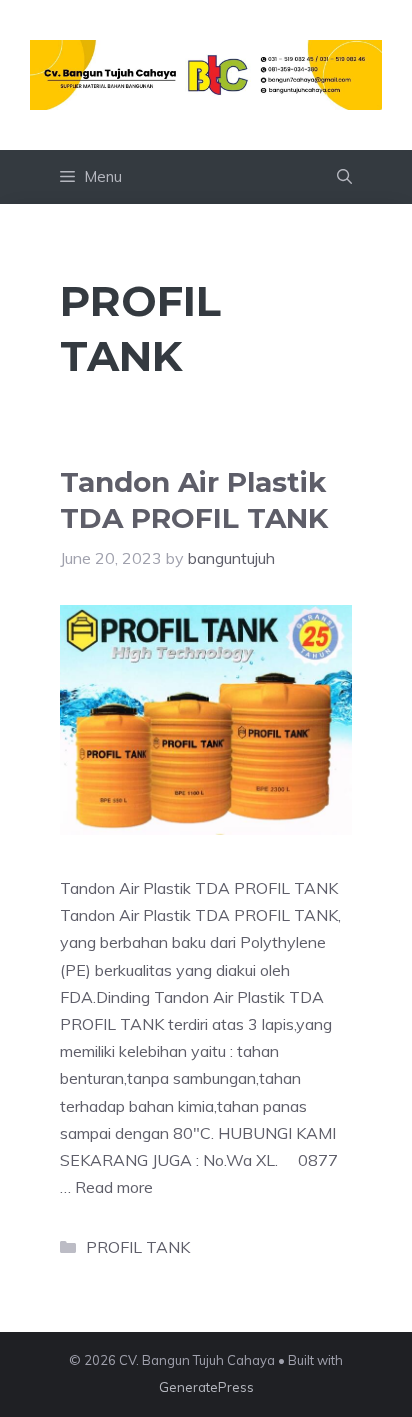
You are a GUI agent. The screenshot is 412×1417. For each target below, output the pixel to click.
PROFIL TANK (138, 1247)
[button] (344, 177)
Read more (114, 1187)
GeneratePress (206, 1387)
